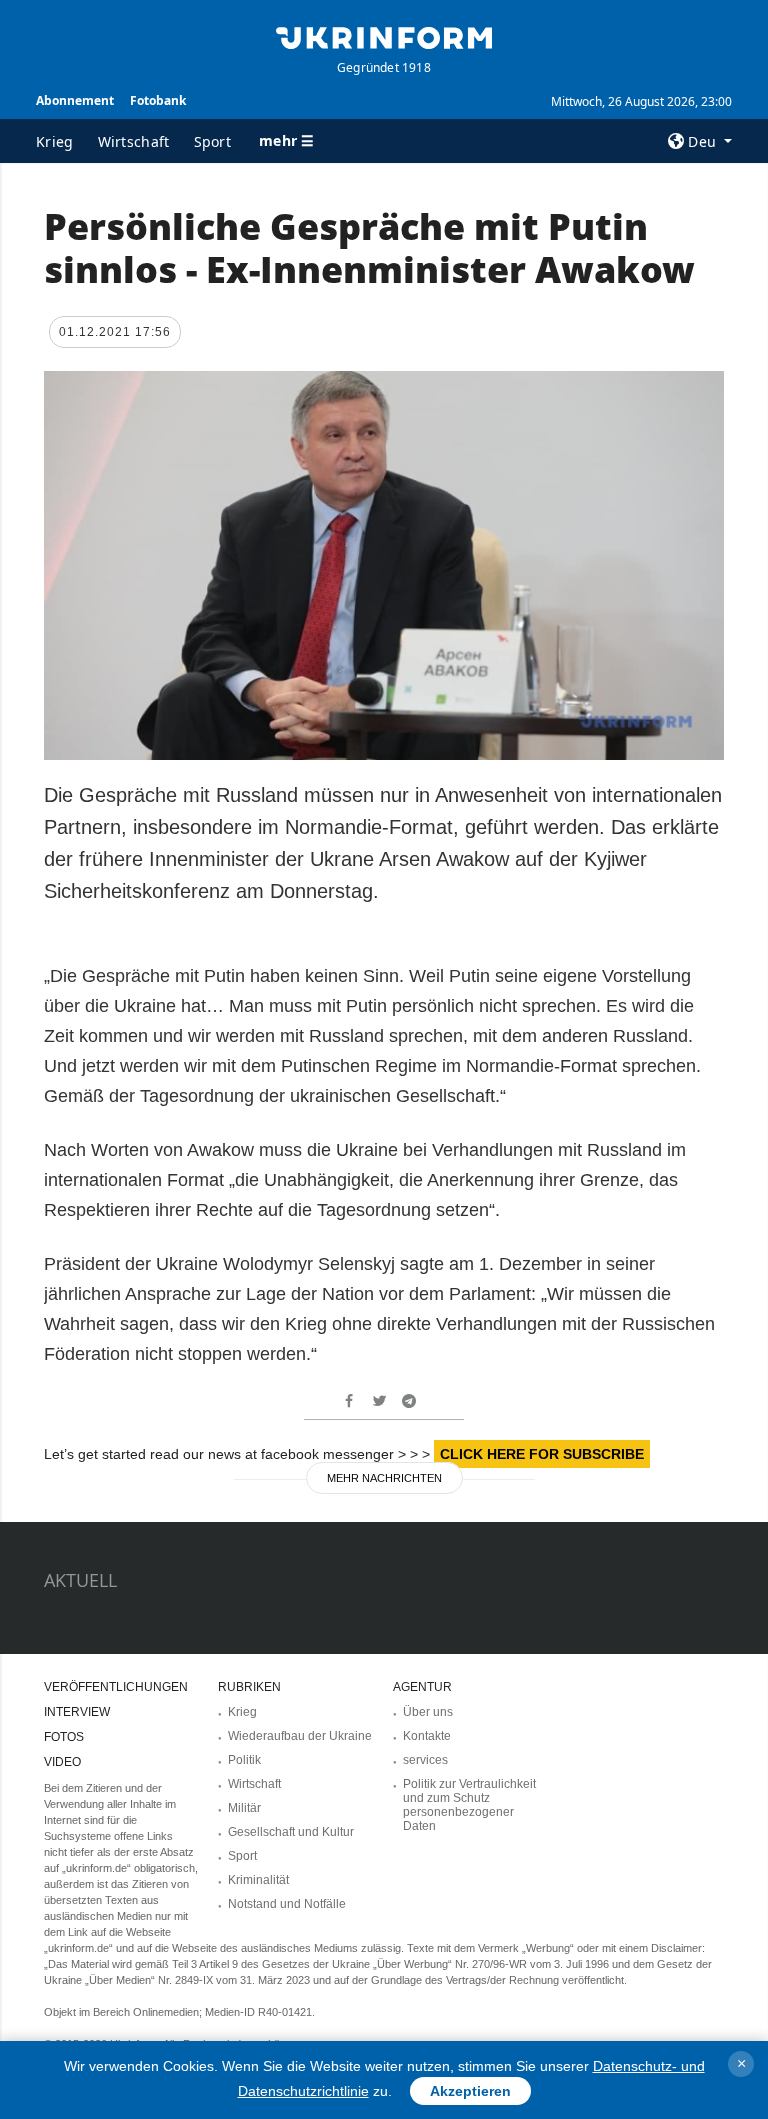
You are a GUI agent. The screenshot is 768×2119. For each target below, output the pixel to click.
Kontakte (427, 1736)
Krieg (55, 141)
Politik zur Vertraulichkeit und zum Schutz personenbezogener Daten (469, 1805)
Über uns (428, 1712)
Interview (77, 1712)
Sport (213, 141)
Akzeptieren (470, 2091)
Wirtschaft (134, 141)
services (425, 1760)
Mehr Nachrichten (384, 1478)
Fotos (64, 1737)
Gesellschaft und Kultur (291, 1832)
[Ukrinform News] (384, 36)
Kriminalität (258, 1880)
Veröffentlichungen (116, 1687)
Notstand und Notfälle (287, 1904)
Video (62, 1762)
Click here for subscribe (542, 1454)
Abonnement (75, 100)
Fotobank (158, 100)
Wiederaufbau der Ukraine (300, 1736)
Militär (244, 1808)
